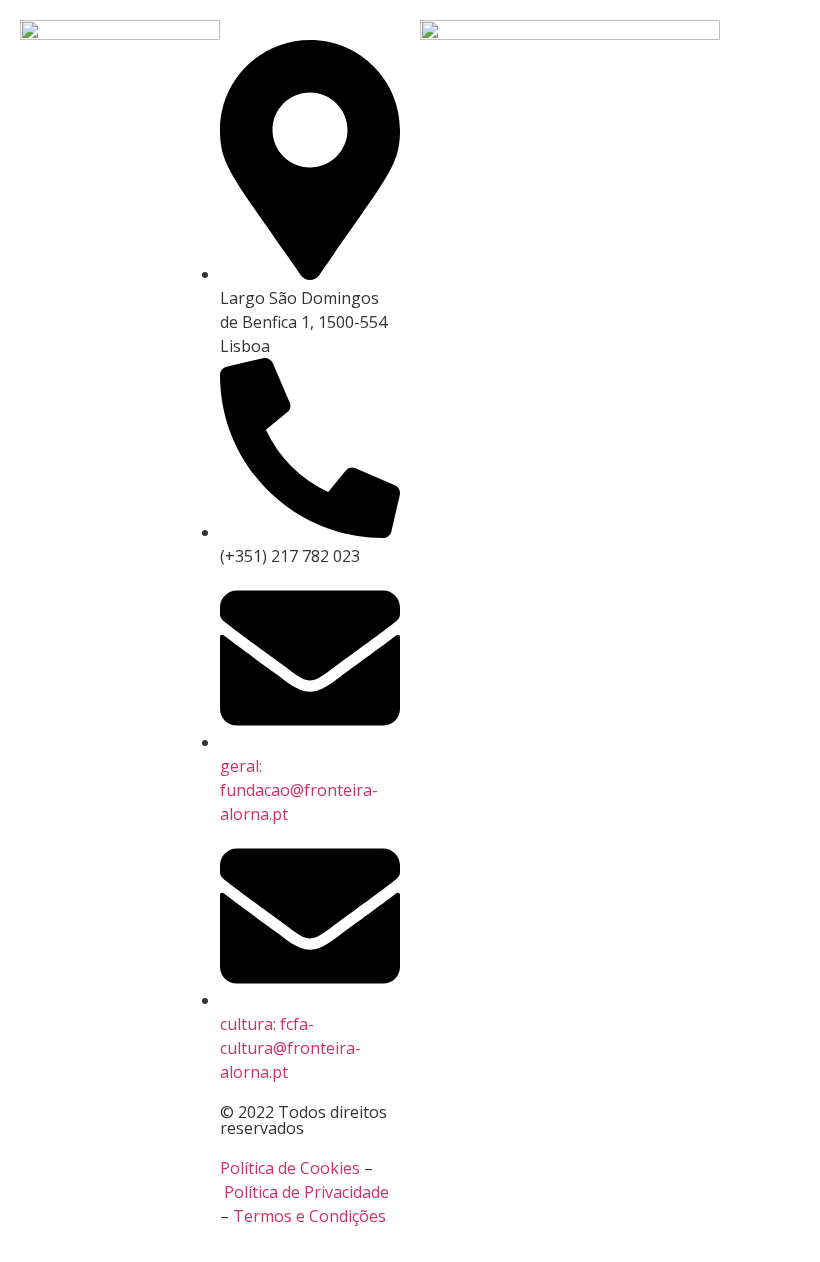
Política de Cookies (290, 1168)
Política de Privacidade (306, 1192)
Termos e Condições (309, 1216)
